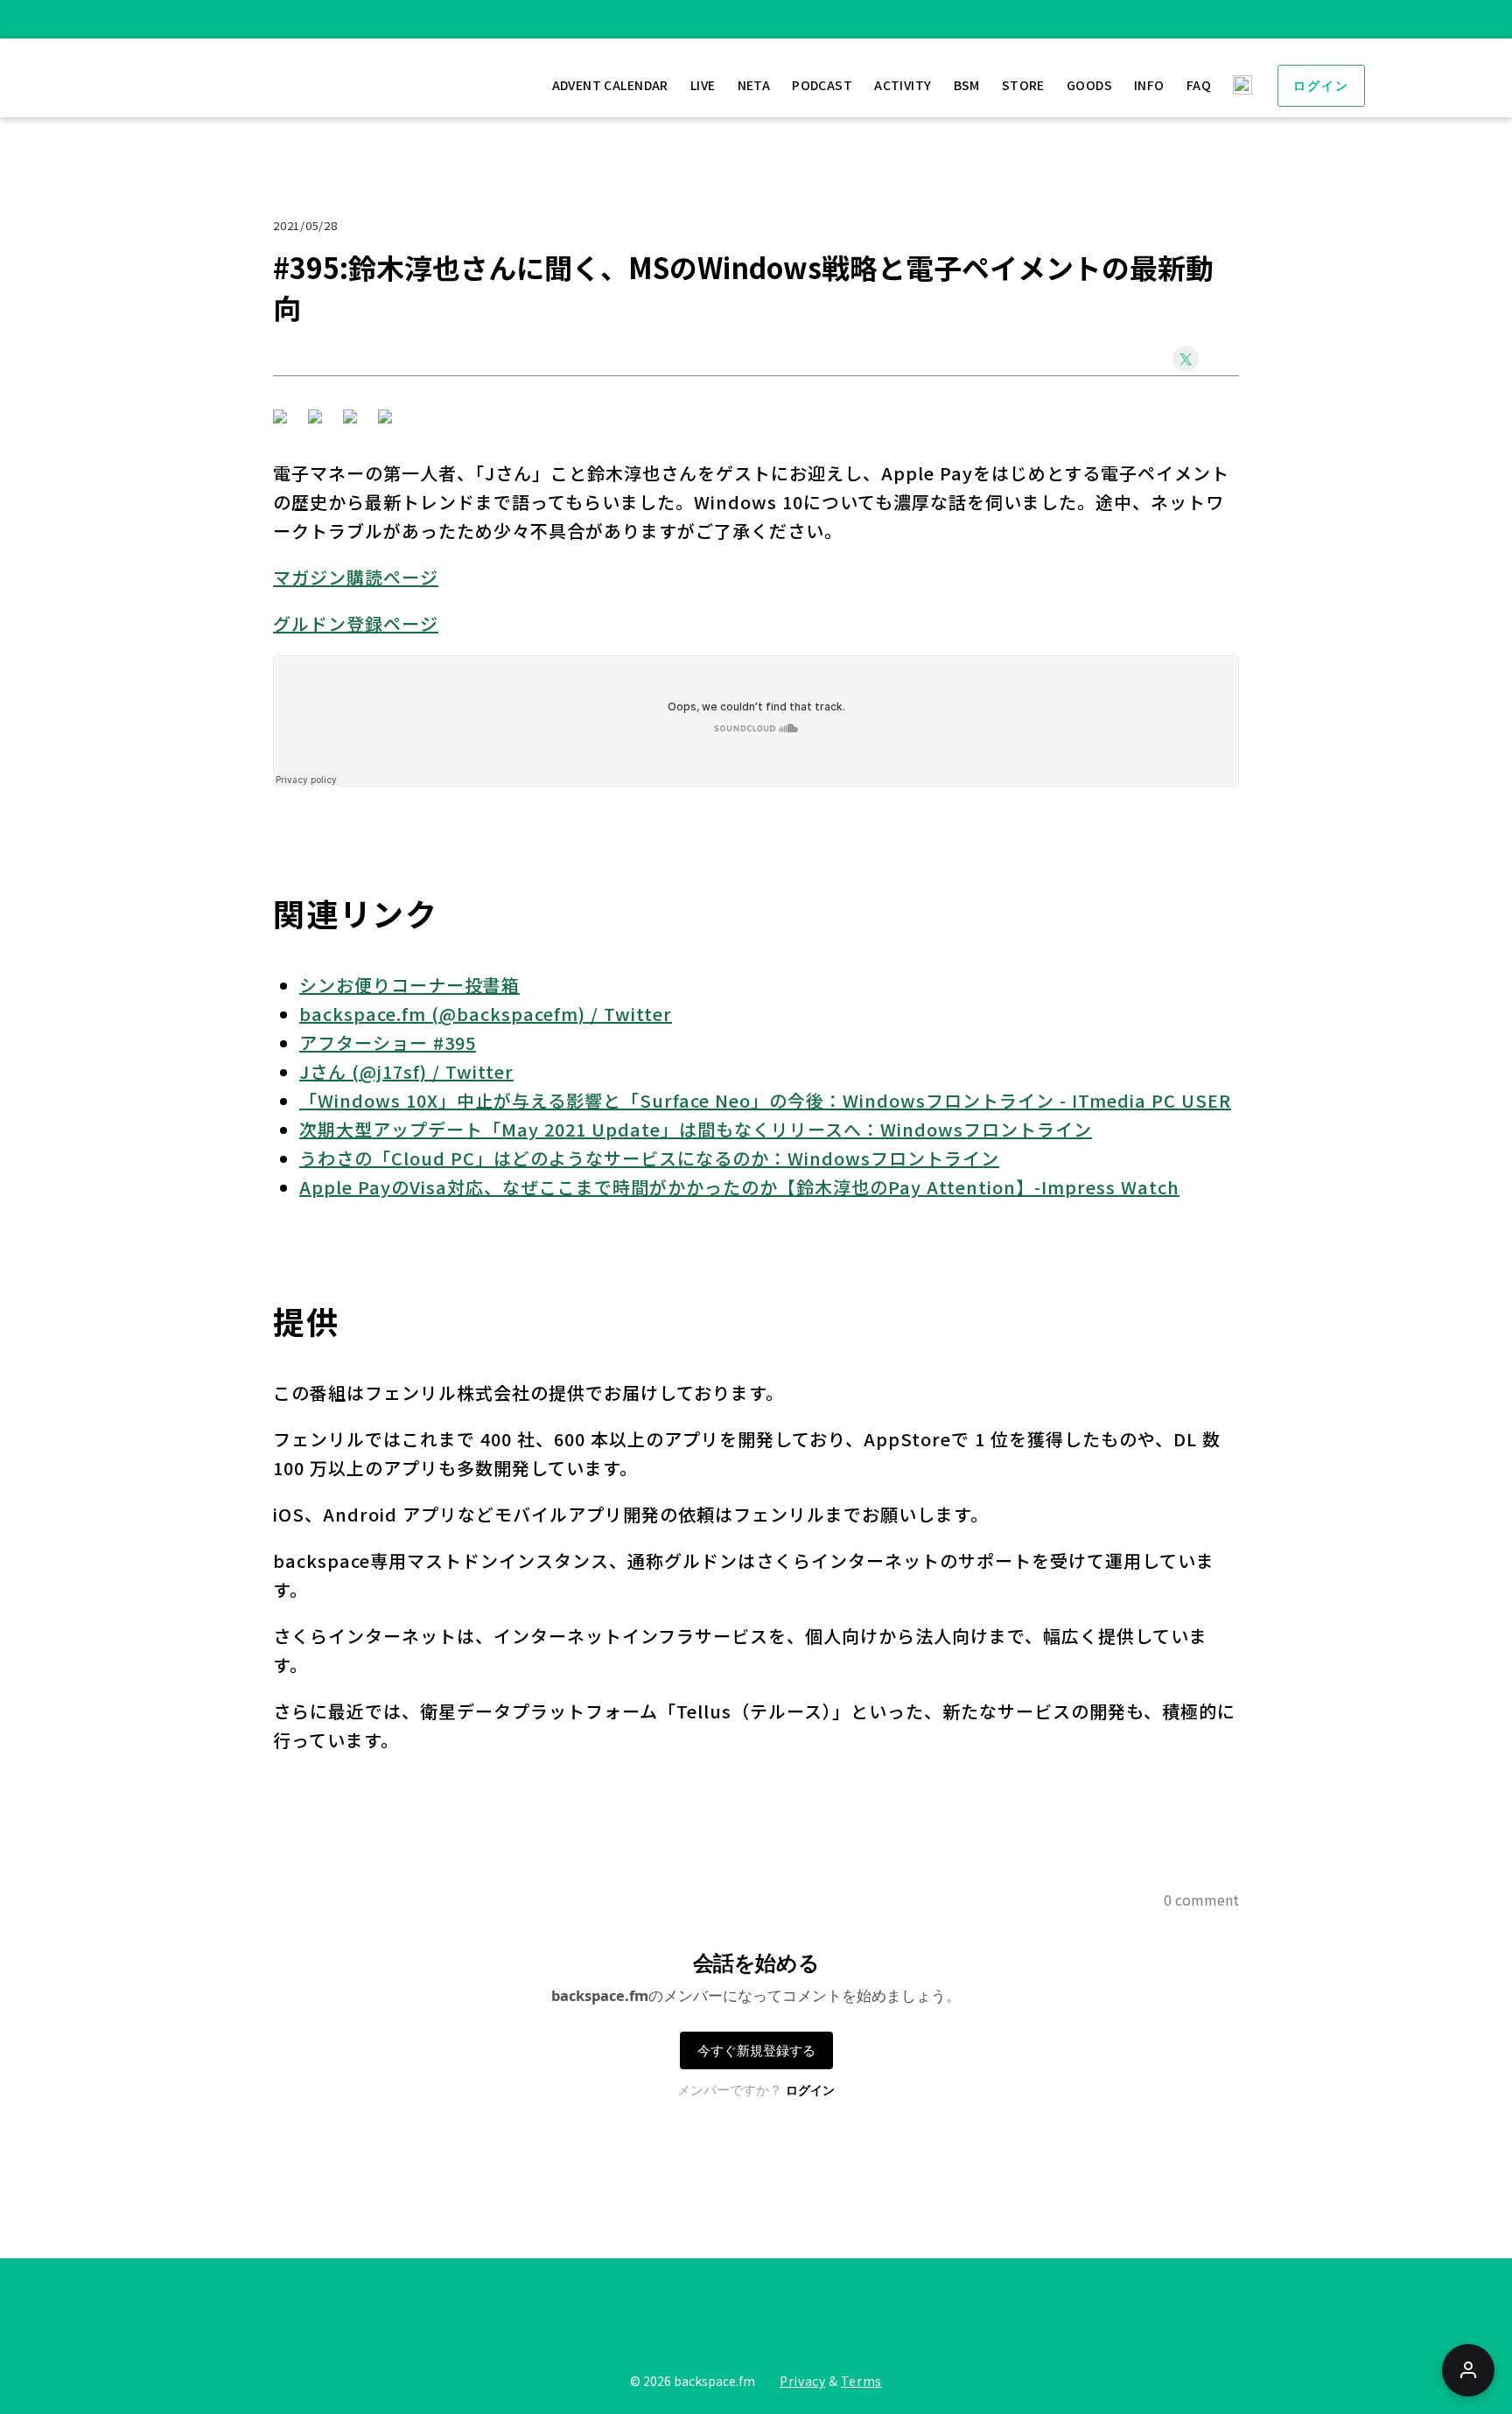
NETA (754, 85)
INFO (1149, 85)
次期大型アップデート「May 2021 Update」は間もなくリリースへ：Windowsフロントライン (696, 1129)
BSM (967, 85)
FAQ (1199, 85)
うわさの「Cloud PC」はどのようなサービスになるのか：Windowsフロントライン (649, 1158)
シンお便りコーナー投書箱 (409, 985)
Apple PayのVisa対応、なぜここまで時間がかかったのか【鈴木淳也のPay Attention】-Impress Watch (739, 1187)
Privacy (802, 2381)
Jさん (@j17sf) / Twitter (406, 1071)
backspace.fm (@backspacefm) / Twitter (486, 1014)
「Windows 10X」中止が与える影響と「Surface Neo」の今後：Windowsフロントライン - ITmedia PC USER (765, 1100)
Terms (861, 2381)
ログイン (1321, 86)
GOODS (1089, 85)
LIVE (703, 85)
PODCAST (822, 85)
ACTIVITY (903, 85)
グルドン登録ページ (356, 623)
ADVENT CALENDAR (610, 85)
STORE (1023, 85)
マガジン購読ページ (356, 577)
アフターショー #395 (388, 1043)
